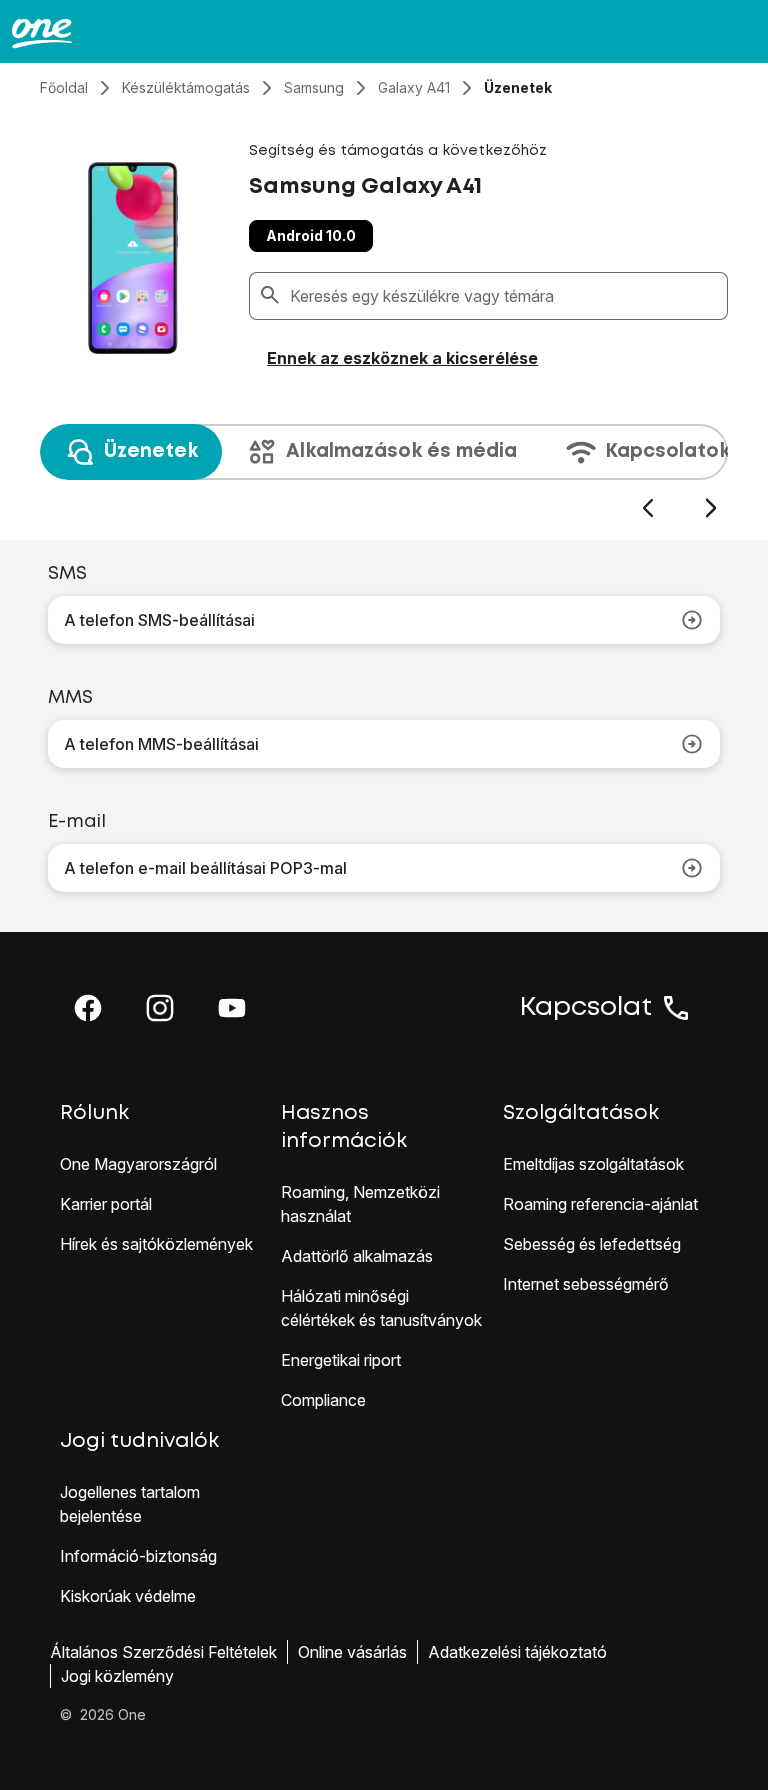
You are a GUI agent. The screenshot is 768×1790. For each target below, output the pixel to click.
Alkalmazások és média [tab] (401, 451)
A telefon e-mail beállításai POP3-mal (205, 868)
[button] (88, 1008)
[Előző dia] (647, 508)
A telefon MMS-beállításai (161, 744)
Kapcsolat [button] (586, 1008)
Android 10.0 (311, 235)
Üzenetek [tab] (151, 451)
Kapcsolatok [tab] (667, 451)
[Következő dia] (710, 508)
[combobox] (504, 296)
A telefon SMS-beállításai (159, 620)
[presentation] (384, 472)
